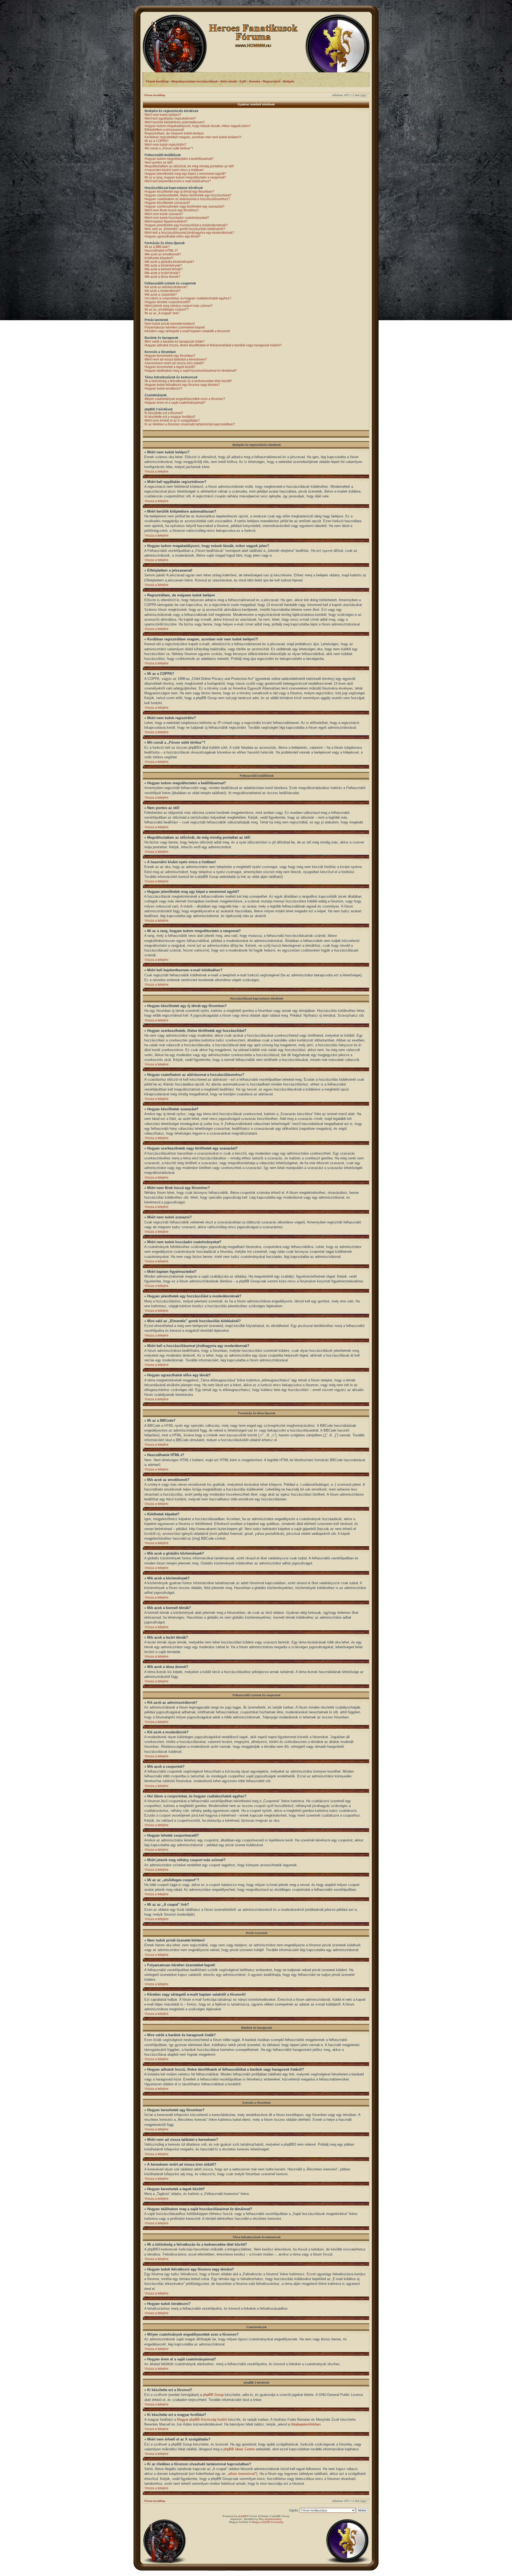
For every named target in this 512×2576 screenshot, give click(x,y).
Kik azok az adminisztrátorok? (166, 287)
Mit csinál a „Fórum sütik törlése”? (169, 148)
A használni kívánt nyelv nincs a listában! (174, 170)
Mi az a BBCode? (157, 247)
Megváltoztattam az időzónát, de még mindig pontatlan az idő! (189, 166)
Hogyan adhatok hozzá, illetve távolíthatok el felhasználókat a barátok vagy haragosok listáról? (213, 345)
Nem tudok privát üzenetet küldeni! (170, 324)
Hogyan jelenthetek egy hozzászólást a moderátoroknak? (186, 225)
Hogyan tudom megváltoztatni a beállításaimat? (179, 159)
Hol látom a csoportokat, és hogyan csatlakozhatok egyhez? (188, 298)
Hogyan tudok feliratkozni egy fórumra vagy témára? (182, 385)
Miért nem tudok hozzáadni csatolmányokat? (177, 218)
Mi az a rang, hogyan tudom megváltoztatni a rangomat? (185, 177)
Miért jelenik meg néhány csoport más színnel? (179, 306)
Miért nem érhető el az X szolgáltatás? (172, 421)
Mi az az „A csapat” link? (162, 313)
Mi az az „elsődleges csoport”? (167, 310)
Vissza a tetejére (157, 471)
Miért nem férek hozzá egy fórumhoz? (172, 210)
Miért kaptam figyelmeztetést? (166, 221)
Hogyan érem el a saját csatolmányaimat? (175, 403)
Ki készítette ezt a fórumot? (164, 413)
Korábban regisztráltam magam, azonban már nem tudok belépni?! (193, 137)
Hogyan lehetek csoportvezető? (167, 302)
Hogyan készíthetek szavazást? (167, 203)
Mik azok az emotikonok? (163, 254)
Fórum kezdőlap (155, 95)
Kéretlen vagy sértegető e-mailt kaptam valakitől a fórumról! (187, 331)
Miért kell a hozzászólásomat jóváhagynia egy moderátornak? (189, 233)
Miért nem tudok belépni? (163, 115)
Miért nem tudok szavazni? (164, 214)
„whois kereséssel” (242, 2474)
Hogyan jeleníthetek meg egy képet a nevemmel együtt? (185, 174)
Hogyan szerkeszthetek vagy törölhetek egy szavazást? (185, 207)
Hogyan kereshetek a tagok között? (170, 367)
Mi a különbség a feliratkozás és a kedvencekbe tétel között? (188, 381)
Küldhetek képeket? (159, 258)
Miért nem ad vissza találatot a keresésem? (176, 359)
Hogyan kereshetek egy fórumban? (170, 356)
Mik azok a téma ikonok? (162, 277)
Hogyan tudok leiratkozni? (163, 389)
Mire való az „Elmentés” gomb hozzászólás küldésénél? (185, 229)
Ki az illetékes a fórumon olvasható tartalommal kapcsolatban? (190, 424)
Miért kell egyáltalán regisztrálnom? (170, 118)
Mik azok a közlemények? (163, 265)
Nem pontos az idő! (159, 163)
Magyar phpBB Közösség (197, 2420)
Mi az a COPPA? (157, 141)
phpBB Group (213, 2395)
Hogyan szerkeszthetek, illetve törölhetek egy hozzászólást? (188, 195)
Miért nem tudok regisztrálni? (165, 145)
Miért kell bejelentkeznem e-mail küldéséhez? (178, 181)
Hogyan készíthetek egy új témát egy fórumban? (179, 192)
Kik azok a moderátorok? (163, 291)
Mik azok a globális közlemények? (169, 262)
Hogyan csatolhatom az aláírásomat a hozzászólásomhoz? (187, 199)
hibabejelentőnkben (306, 2424)
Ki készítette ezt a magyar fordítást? (170, 417)
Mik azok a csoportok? (161, 295)
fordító (222, 2420)
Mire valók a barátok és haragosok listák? (175, 342)
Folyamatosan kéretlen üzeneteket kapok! (175, 327)
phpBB (242, 2516)
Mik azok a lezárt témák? (162, 273)
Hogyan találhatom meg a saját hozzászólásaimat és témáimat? (191, 371)
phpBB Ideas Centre (239, 2449)
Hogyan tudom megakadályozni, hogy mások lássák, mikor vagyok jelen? (198, 126)
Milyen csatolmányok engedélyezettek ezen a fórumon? (185, 399)
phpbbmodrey (273, 2519)
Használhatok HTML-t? (161, 251)
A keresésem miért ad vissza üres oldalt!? (174, 363)
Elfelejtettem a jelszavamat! (164, 130)
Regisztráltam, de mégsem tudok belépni (174, 133)
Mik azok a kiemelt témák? (164, 269)
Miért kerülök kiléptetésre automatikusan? (175, 122)
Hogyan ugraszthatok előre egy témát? (173, 236)
